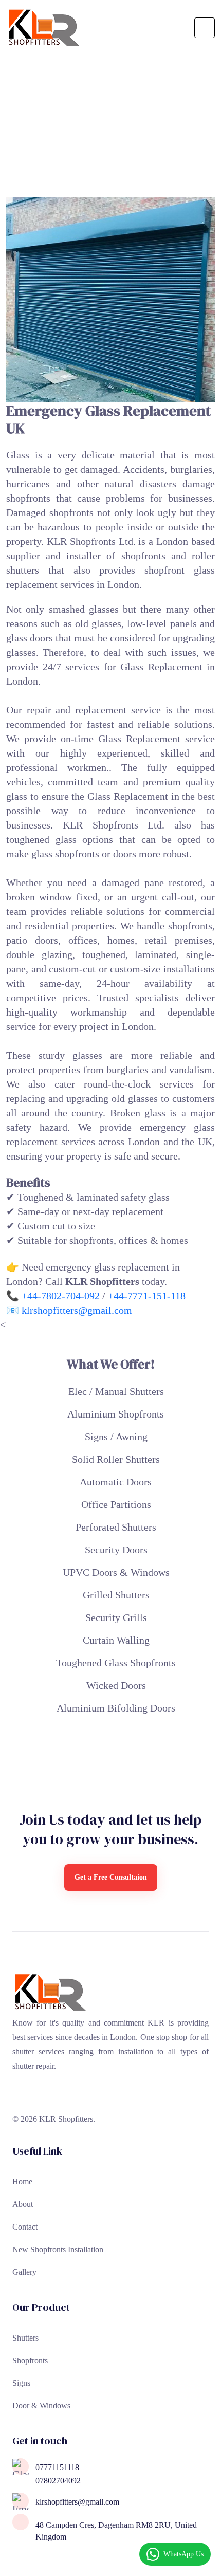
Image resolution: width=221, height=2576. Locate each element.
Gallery (24, 2272)
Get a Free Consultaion (111, 1877)
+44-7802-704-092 (61, 1296)
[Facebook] (40, 2094)
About (23, 2204)
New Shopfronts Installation (58, 2249)
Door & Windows (41, 2406)
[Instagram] (59, 2094)
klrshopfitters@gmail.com (77, 1310)
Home (22, 2182)
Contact (25, 2227)
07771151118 (57, 2468)
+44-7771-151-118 (147, 1296)
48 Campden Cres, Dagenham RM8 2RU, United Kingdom (116, 2531)
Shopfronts (30, 2360)
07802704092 (58, 2481)
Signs (21, 2383)
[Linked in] (21, 2094)
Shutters (25, 2338)
